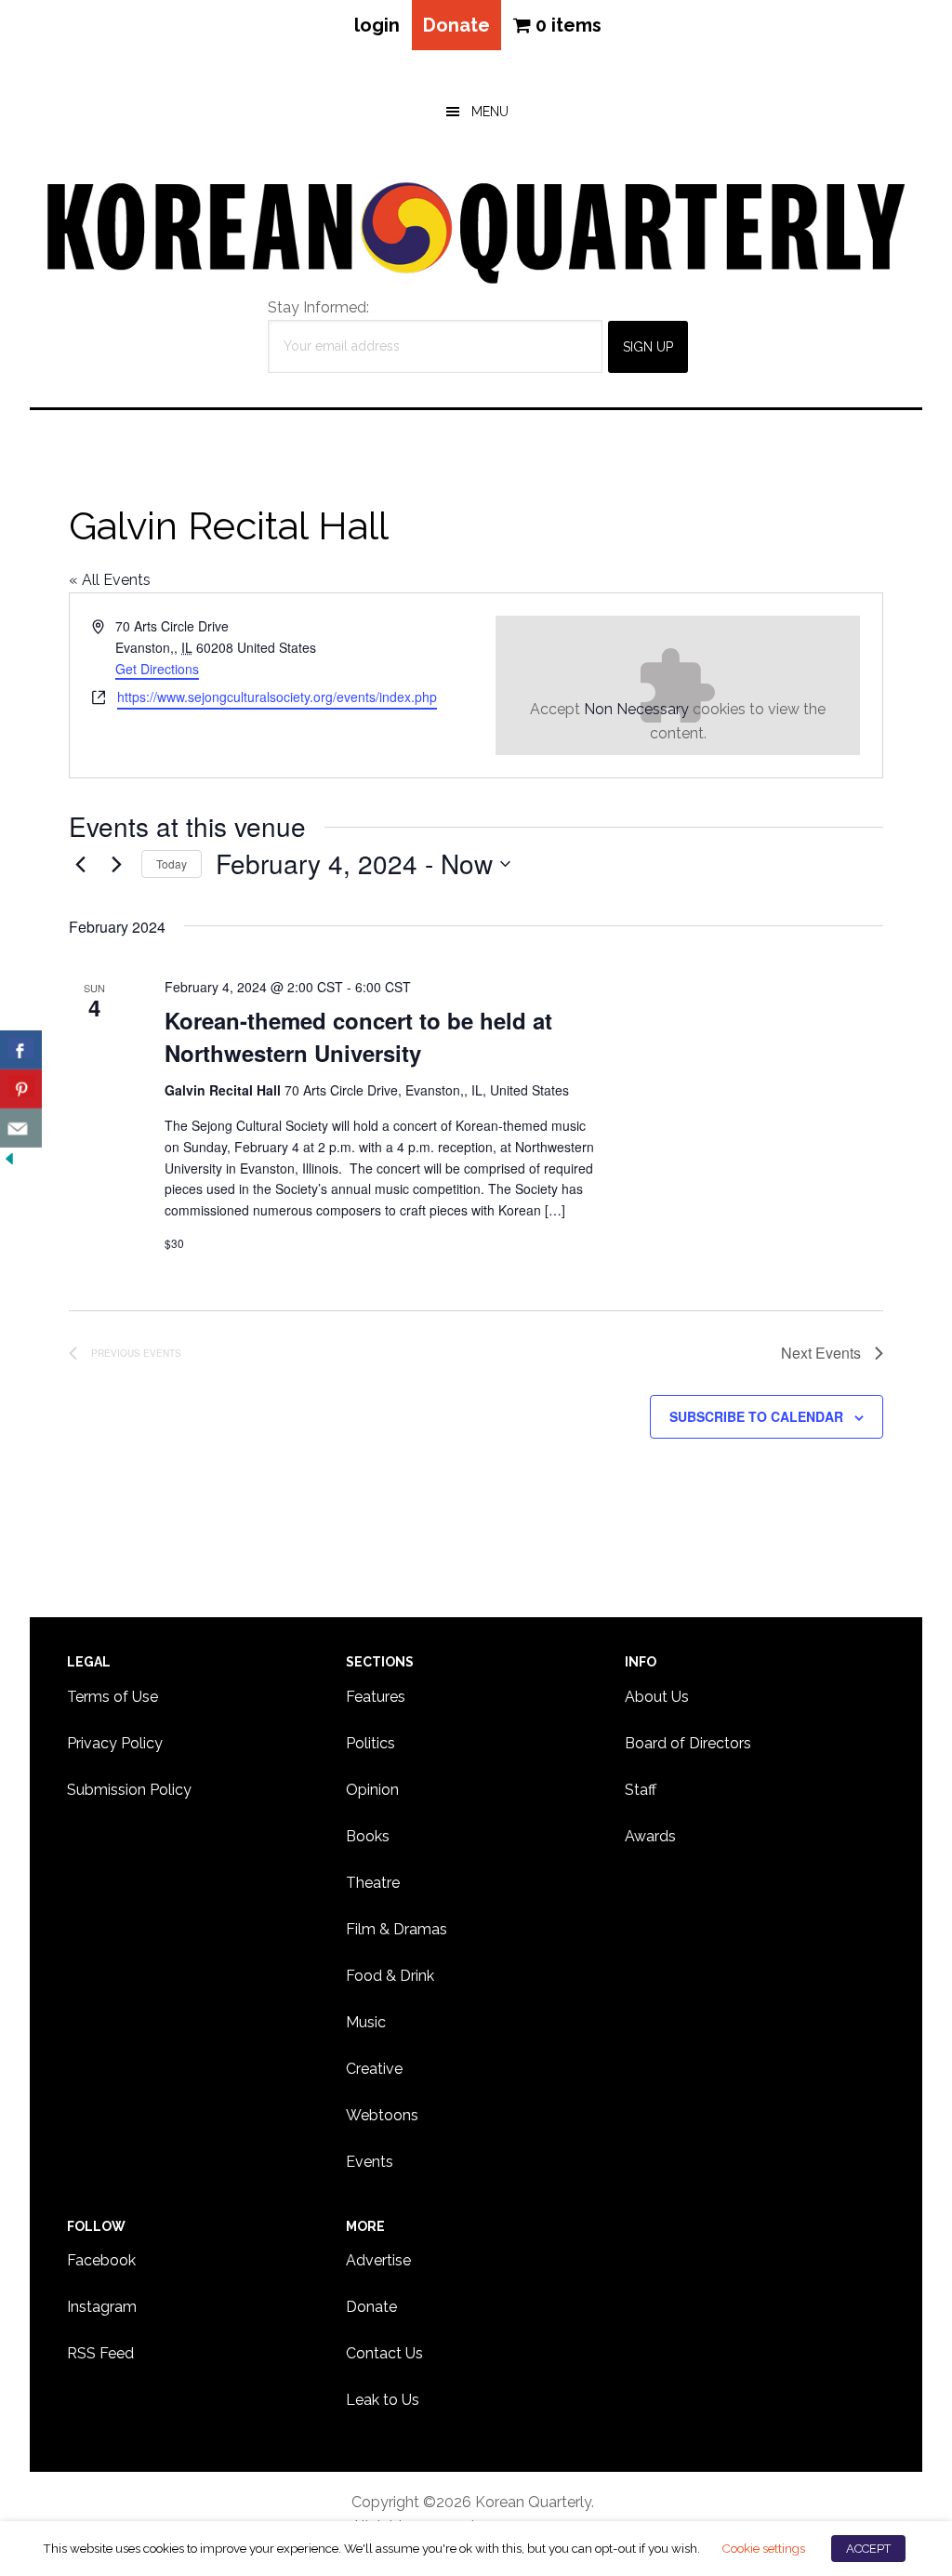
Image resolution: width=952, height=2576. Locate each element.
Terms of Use (112, 1697)
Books (368, 1836)
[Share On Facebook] (21, 1050)
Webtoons (382, 2115)
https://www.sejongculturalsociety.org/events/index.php (277, 697)
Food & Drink (390, 1976)
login (377, 25)
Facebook (101, 2260)
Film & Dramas (397, 1929)
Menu (490, 112)
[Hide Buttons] (9, 1159)
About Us (657, 1697)
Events (370, 2162)
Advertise (378, 2260)
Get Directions (157, 669)
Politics (370, 1743)
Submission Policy (129, 1790)
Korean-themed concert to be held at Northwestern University (358, 1036)
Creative (374, 2069)
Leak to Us (383, 2400)
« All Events (110, 580)
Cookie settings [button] (763, 2548)
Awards (650, 1836)
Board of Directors (688, 1743)
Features (376, 1697)
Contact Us (384, 2353)
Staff (641, 1790)
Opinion (372, 1790)
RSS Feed (100, 2353)
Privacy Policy (115, 1743)
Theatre (373, 1883)
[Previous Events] (80, 864)
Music (366, 2022)
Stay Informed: (318, 307)
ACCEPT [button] (868, 2549)
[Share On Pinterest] (21, 1089)
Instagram (102, 2307)
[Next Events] (116, 864)
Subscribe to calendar (756, 1416)
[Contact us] (21, 1128)
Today (172, 863)
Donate (456, 25)
